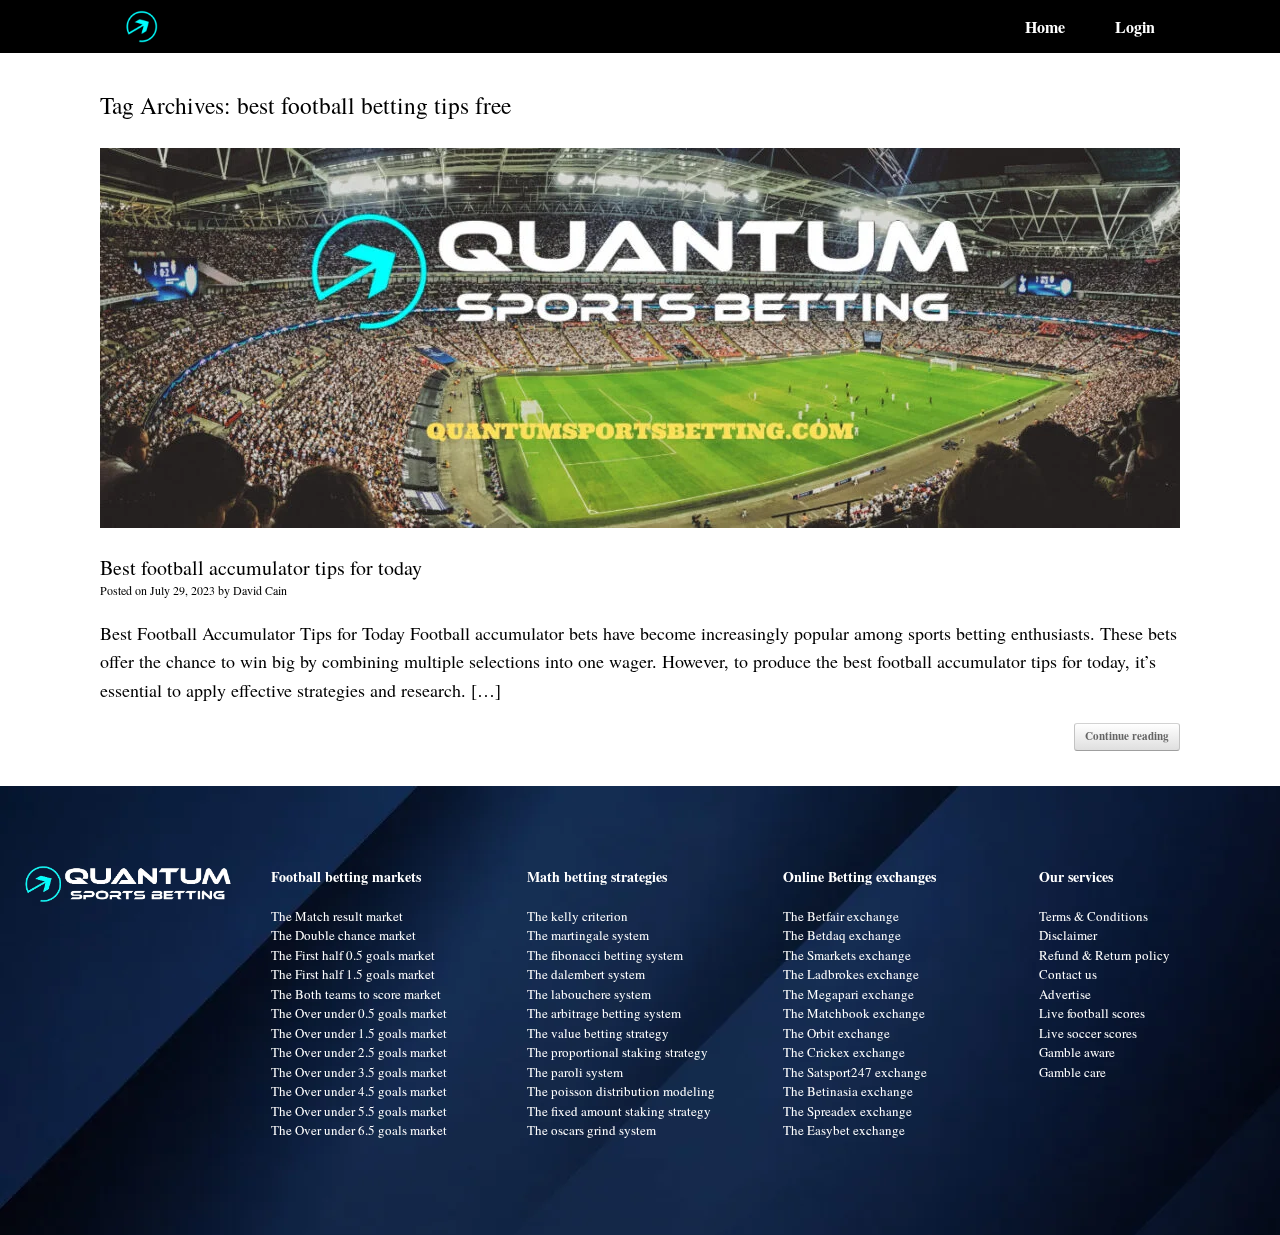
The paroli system (575, 1072)
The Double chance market (343, 935)
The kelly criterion (577, 916)
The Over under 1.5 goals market (359, 1033)
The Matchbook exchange (854, 1013)
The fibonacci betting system (605, 955)
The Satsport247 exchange (855, 1072)
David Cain (260, 590)
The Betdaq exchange (842, 935)
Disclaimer (1068, 935)
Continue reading (1127, 736)
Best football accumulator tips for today (261, 567)
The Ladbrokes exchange (851, 974)
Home (1045, 27)
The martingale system (588, 935)
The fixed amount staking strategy (619, 1111)
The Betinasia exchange (848, 1091)
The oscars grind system (591, 1130)
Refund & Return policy (1104, 955)
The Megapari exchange (848, 994)
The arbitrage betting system (604, 1013)
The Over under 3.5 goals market (359, 1072)
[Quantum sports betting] (141, 26)
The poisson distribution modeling (621, 1091)
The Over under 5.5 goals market (359, 1111)
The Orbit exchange (836, 1033)
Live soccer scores (1088, 1033)
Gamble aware (1077, 1052)
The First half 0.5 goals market (353, 955)
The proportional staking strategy (617, 1052)
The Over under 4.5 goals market (359, 1091)
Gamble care (1072, 1072)
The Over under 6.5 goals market (359, 1130)
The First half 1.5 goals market (353, 974)
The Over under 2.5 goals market (359, 1052)
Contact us (1068, 974)
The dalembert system (586, 974)
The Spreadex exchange (847, 1111)
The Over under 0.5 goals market (359, 1013)
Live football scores (1092, 1013)
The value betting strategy (598, 1033)
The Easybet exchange (844, 1130)
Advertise (1065, 994)
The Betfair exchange (841, 916)
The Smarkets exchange (847, 955)
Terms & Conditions (1093, 916)
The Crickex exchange (844, 1052)
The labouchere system (589, 994)
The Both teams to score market (356, 994)
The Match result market (337, 916)
